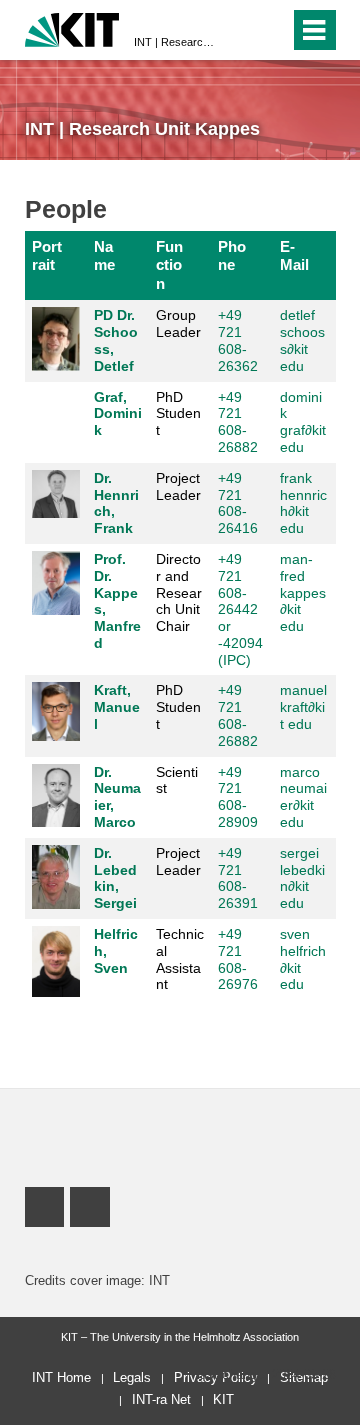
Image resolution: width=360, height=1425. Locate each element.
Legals (132, 1377)
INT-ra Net (161, 1399)
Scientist (177, 780)
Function (169, 265)
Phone (232, 255)
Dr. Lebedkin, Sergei (115, 878)
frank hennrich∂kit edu (303, 503)
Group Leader (178, 323)
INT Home (61, 1377)
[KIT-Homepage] (72, 27)
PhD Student (178, 414)
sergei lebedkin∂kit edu (302, 878)
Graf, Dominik (118, 414)
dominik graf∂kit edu (303, 422)
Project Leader (178, 486)
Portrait (47, 255)
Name (104, 255)
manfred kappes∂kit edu (303, 592)
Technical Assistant (180, 959)
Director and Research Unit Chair (179, 592)
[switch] (270, 30)
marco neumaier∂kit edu (303, 797)
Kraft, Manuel (117, 707)
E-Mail (294, 255)
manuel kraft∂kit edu (303, 707)
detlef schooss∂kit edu (302, 340)
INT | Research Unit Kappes (174, 42)
